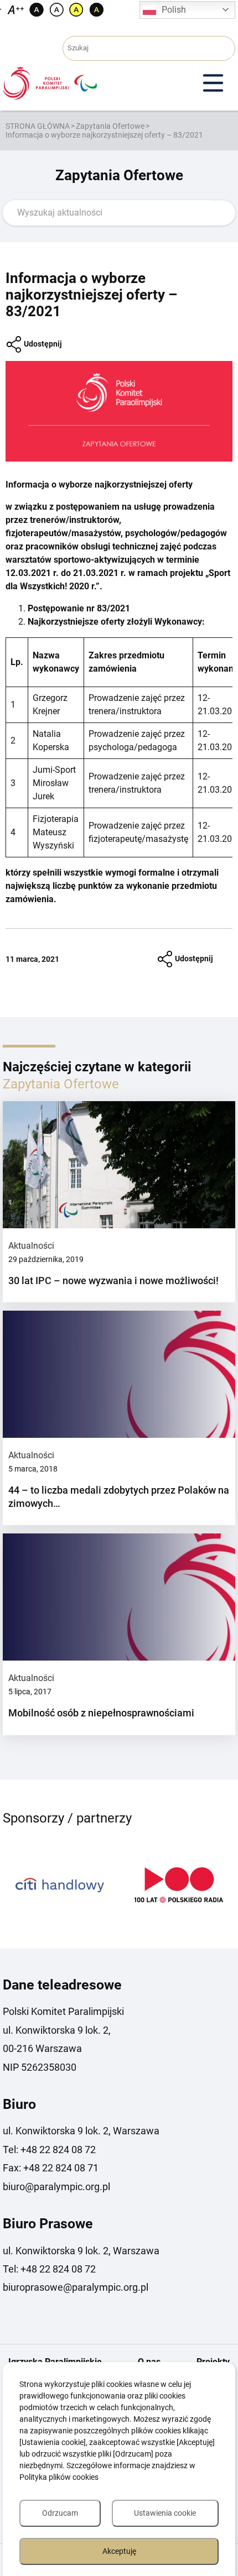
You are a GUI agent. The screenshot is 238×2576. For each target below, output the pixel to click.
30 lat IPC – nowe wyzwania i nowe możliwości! (113, 1281)
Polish (174, 10)
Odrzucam (60, 2513)
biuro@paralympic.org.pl (56, 2187)
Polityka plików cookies (59, 2477)
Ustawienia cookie (165, 2513)
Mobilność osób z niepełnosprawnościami (101, 1713)
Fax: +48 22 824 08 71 (51, 2168)
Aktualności (31, 1246)
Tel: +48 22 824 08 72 (49, 2150)
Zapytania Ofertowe (110, 126)
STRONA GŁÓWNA (38, 126)
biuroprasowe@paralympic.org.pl (76, 2287)
